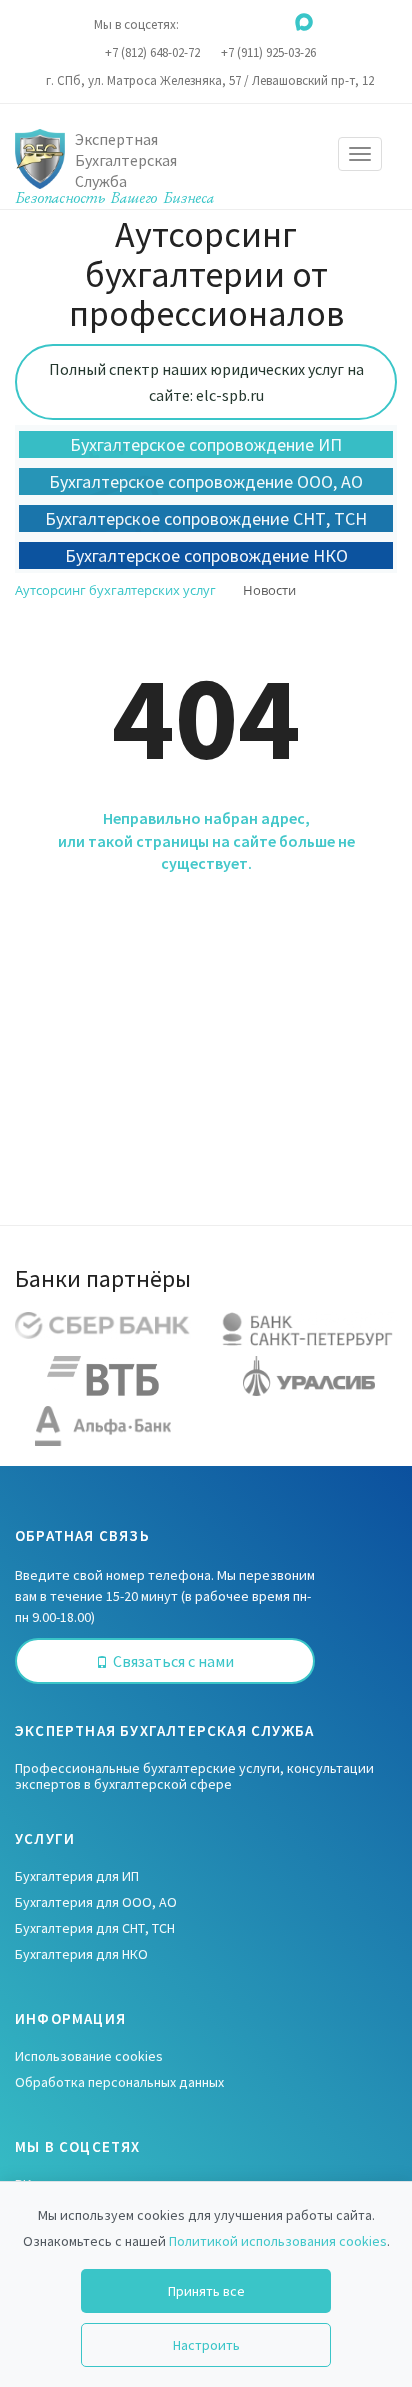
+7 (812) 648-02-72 (152, 52)
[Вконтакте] (196, 21)
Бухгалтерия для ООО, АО (96, 1902)
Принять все (206, 2291)
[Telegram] (277, 21)
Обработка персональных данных (119, 2082)
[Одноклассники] (223, 21)
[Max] (304, 21)
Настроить (206, 2345)
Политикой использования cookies (278, 2241)
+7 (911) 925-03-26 (268, 52)
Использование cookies (89, 2056)
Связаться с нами (173, 1661)
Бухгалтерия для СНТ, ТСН (95, 1928)
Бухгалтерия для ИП (77, 1876)
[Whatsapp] (250, 21)
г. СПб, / (210, 80)
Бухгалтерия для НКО (81, 1954)
